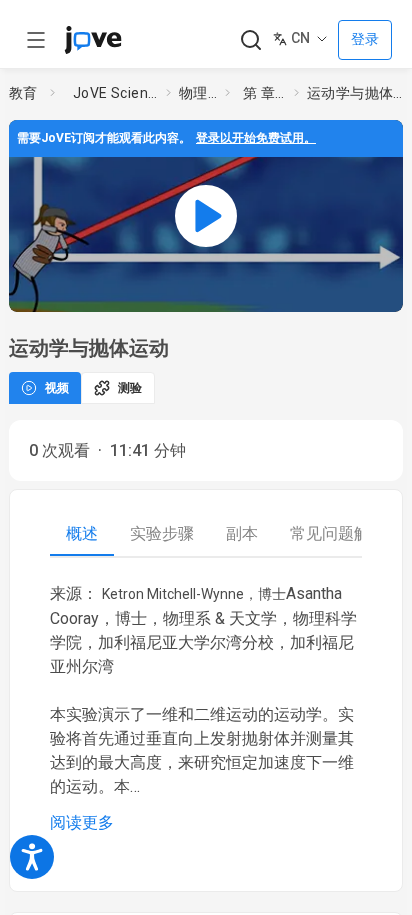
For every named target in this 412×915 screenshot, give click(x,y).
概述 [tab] (82, 533)
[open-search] (250, 40)
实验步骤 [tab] (162, 533)
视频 (57, 388)
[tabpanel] (206, 708)
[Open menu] (36, 40)
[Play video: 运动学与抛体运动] (206, 216)
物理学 (198, 93)
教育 (23, 93)
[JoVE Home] (93, 40)
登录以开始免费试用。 (256, 138)
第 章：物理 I (264, 93)
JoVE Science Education (115, 93)
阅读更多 (82, 822)
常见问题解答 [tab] (338, 533)
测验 (130, 388)
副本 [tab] (242, 533)
